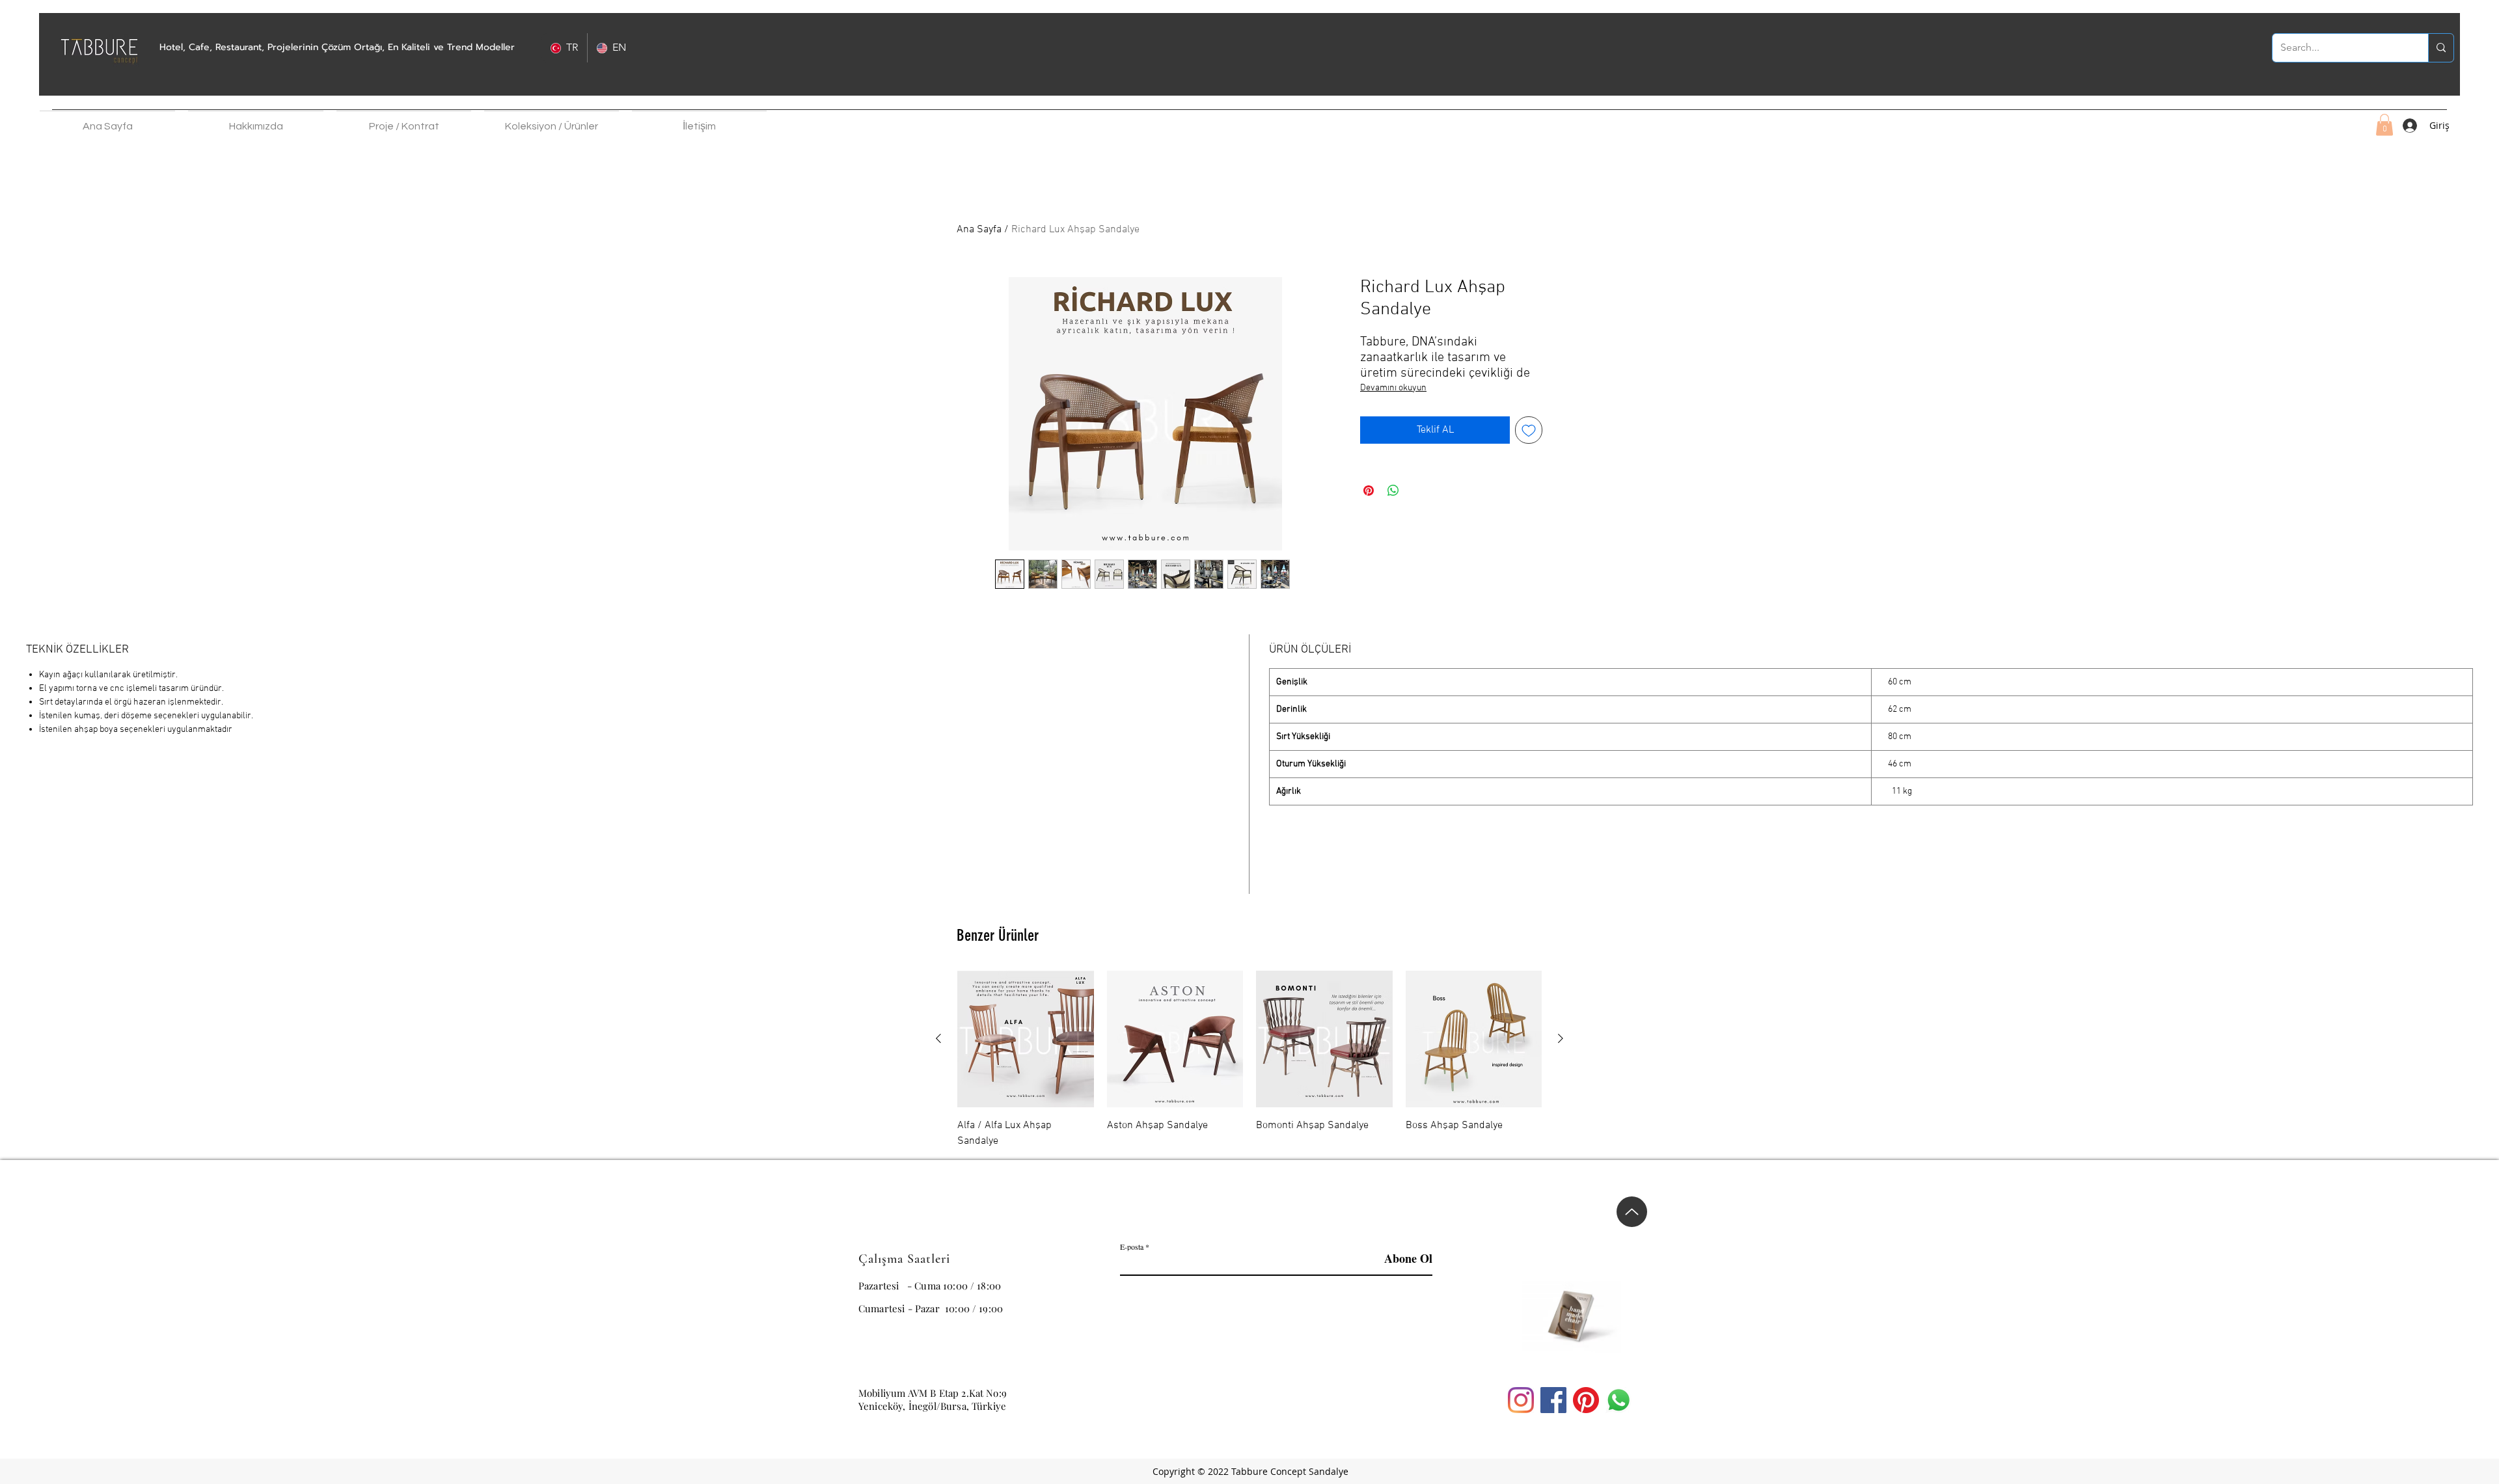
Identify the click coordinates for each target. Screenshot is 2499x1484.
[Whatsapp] (1618, 1400)
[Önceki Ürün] (938, 1038)
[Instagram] (1521, 1400)
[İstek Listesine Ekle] (1529, 430)
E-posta (1132, 1247)
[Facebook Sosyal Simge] (1553, 1400)
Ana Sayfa (979, 230)
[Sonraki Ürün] (1561, 1038)
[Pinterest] (1586, 1400)
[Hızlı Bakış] (1026, 1039)
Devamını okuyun (1393, 388)
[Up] (1632, 1209)
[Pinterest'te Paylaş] (1369, 491)
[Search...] (2441, 48)
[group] (1249, 1060)
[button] (256, 120)
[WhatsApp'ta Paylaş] (1393, 491)
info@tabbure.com (899, 1367)
